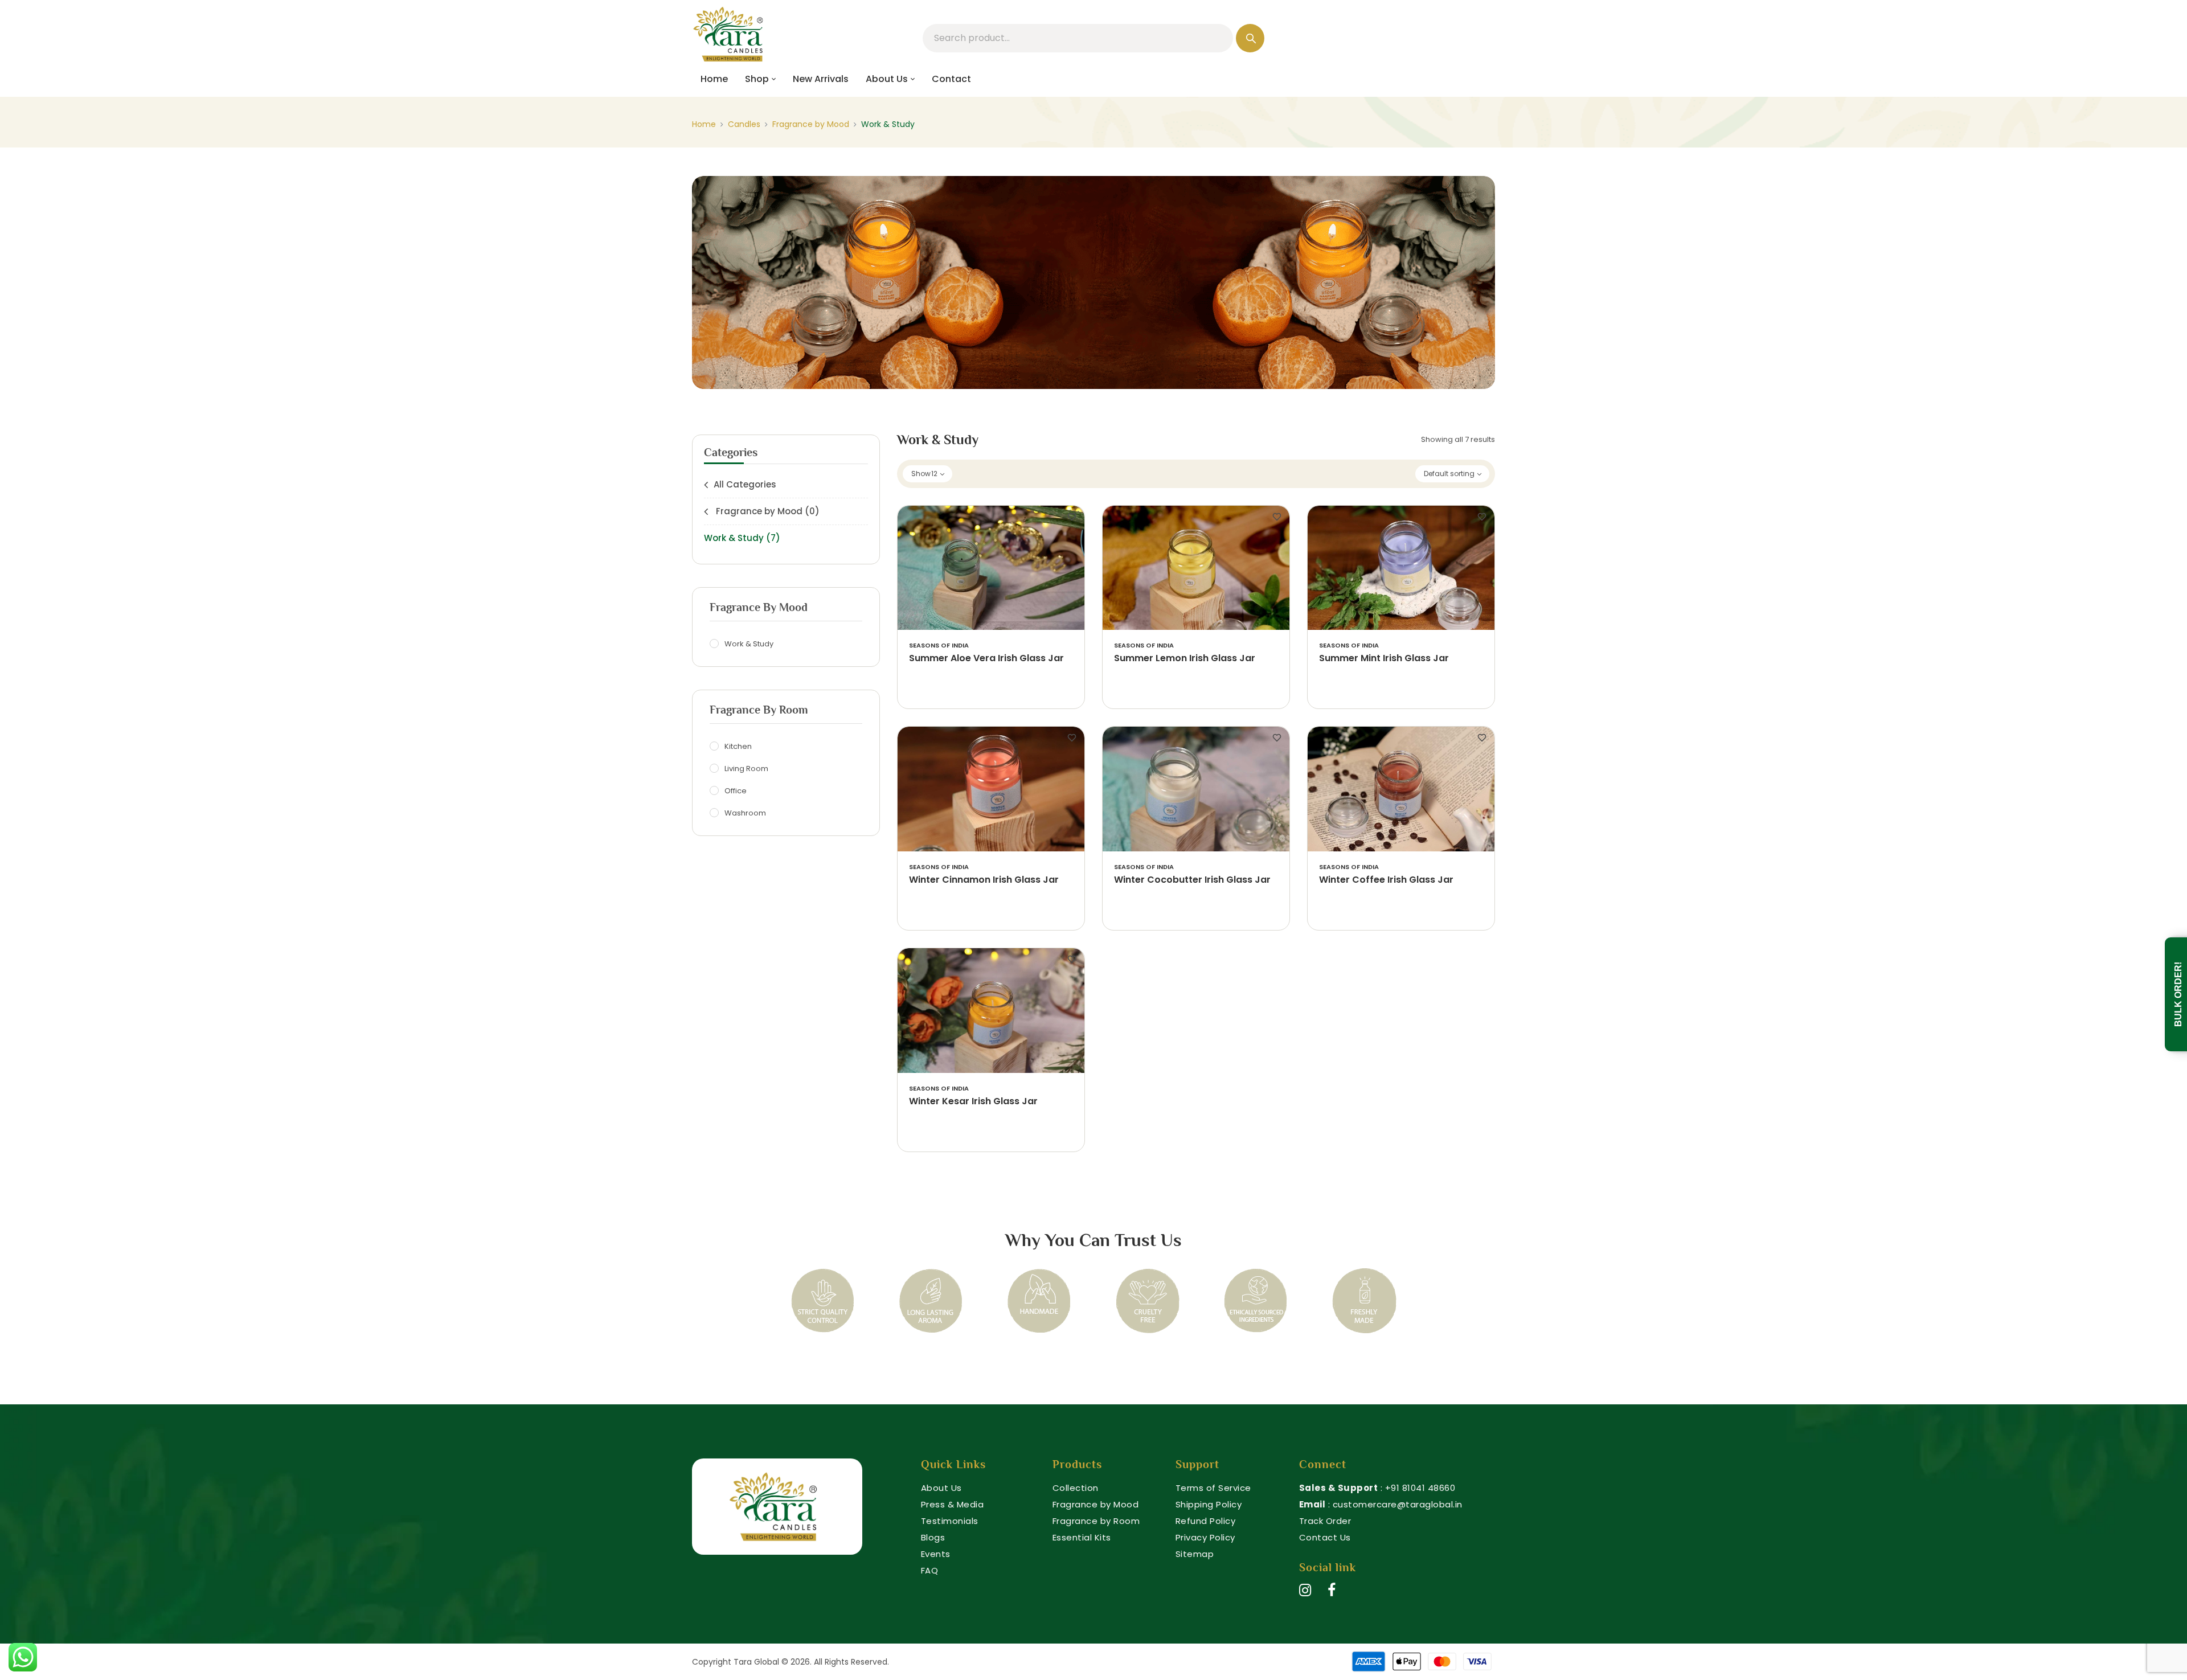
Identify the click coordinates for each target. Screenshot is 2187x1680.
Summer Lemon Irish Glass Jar (1185, 659)
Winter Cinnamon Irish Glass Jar (984, 880)
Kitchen (738, 746)
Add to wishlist (1072, 517)
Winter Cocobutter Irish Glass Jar (1192, 880)
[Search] (1250, 38)
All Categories (745, 484)
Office (736, 791)
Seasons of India (939, 646)
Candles (744, 124)
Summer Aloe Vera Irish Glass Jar (986, 659)
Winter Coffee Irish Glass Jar (1386, 880)
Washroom (745, 813)
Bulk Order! (2178, 994)
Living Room (746, 769)
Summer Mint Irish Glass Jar (1384, 659)
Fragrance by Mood (811, 124)
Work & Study (742, 538)
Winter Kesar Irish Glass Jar (973, 1102)
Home (704, 124)
